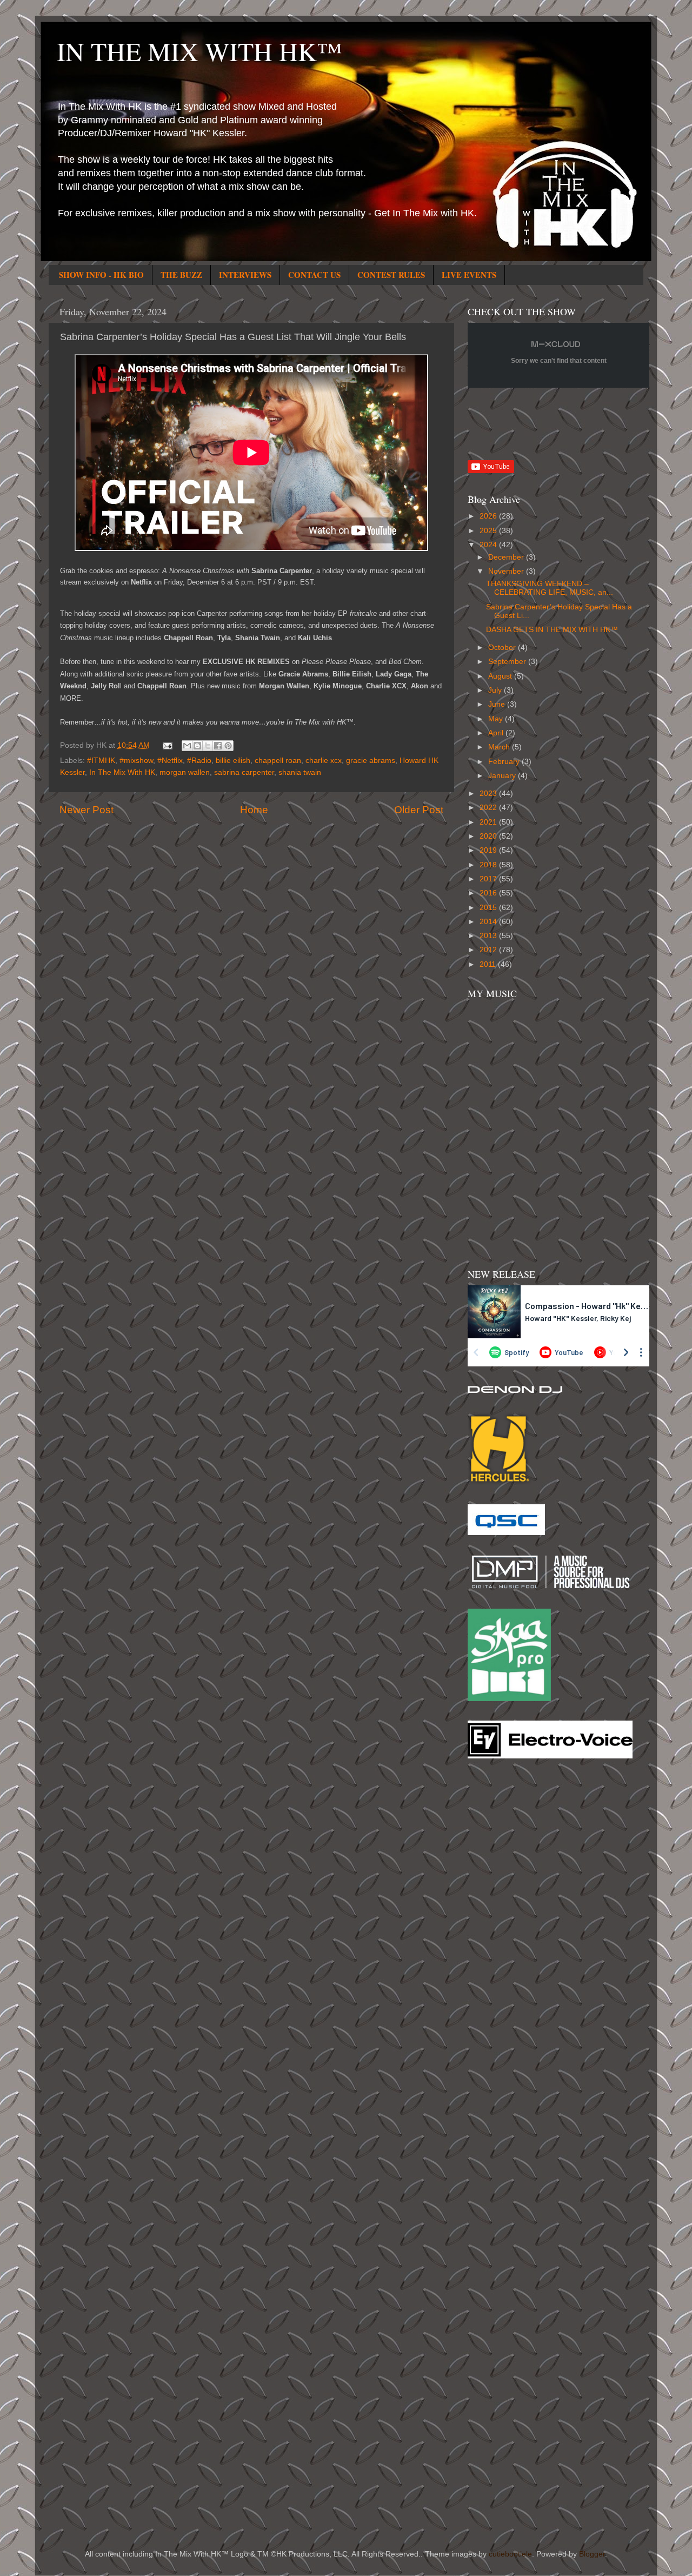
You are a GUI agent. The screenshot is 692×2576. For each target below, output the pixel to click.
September (508, 662)
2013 (489, 936)
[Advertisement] (511, 1940)
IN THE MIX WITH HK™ (199, 51)
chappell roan (278, 761)
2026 (489, 516)
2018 (489, 865)
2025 (489, 531)
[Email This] (187, 746)
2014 (489, 922)
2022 (489, 808)
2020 (489, 836)
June (498, 704)
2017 (489, 879)
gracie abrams (371, 761)
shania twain (300, 772)
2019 (489, 850)
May (497, 719)
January (503, 776)
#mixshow (136, 761)
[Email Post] (167, 745)
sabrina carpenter (244, 772)
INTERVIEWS (245, 275)
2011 (489, 964)
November (507, 571)
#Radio (199, 761)
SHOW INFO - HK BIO (101, 275)
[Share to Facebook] (218, 746)
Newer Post (86, 810)
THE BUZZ (181, 275)
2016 (489, 893)
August (501, 676)
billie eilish (233, 761)
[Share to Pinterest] (228, 746)
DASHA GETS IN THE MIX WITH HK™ (552, 630)
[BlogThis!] (197, 746)
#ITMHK (101, 761)
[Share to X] (208, 746)
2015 (489, 908)
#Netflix (170, 761)
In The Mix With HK (122, 772)
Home (254, 810)
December (507, 557)
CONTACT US (314, 275)
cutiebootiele (510, 2554)
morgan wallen (185, 772)
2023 (489, 794)
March (500, 747)
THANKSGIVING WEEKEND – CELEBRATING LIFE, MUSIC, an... (550, 588)
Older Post (419, 810)
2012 (489, 950)
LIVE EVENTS (469, 275)
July (496, 690)
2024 (489, 545)
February (505, 762)
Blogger (592, 2554)
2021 (489, 822)
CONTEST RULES (391, 275)
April (497, 733)
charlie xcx (324, 761)
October (503, 648)
